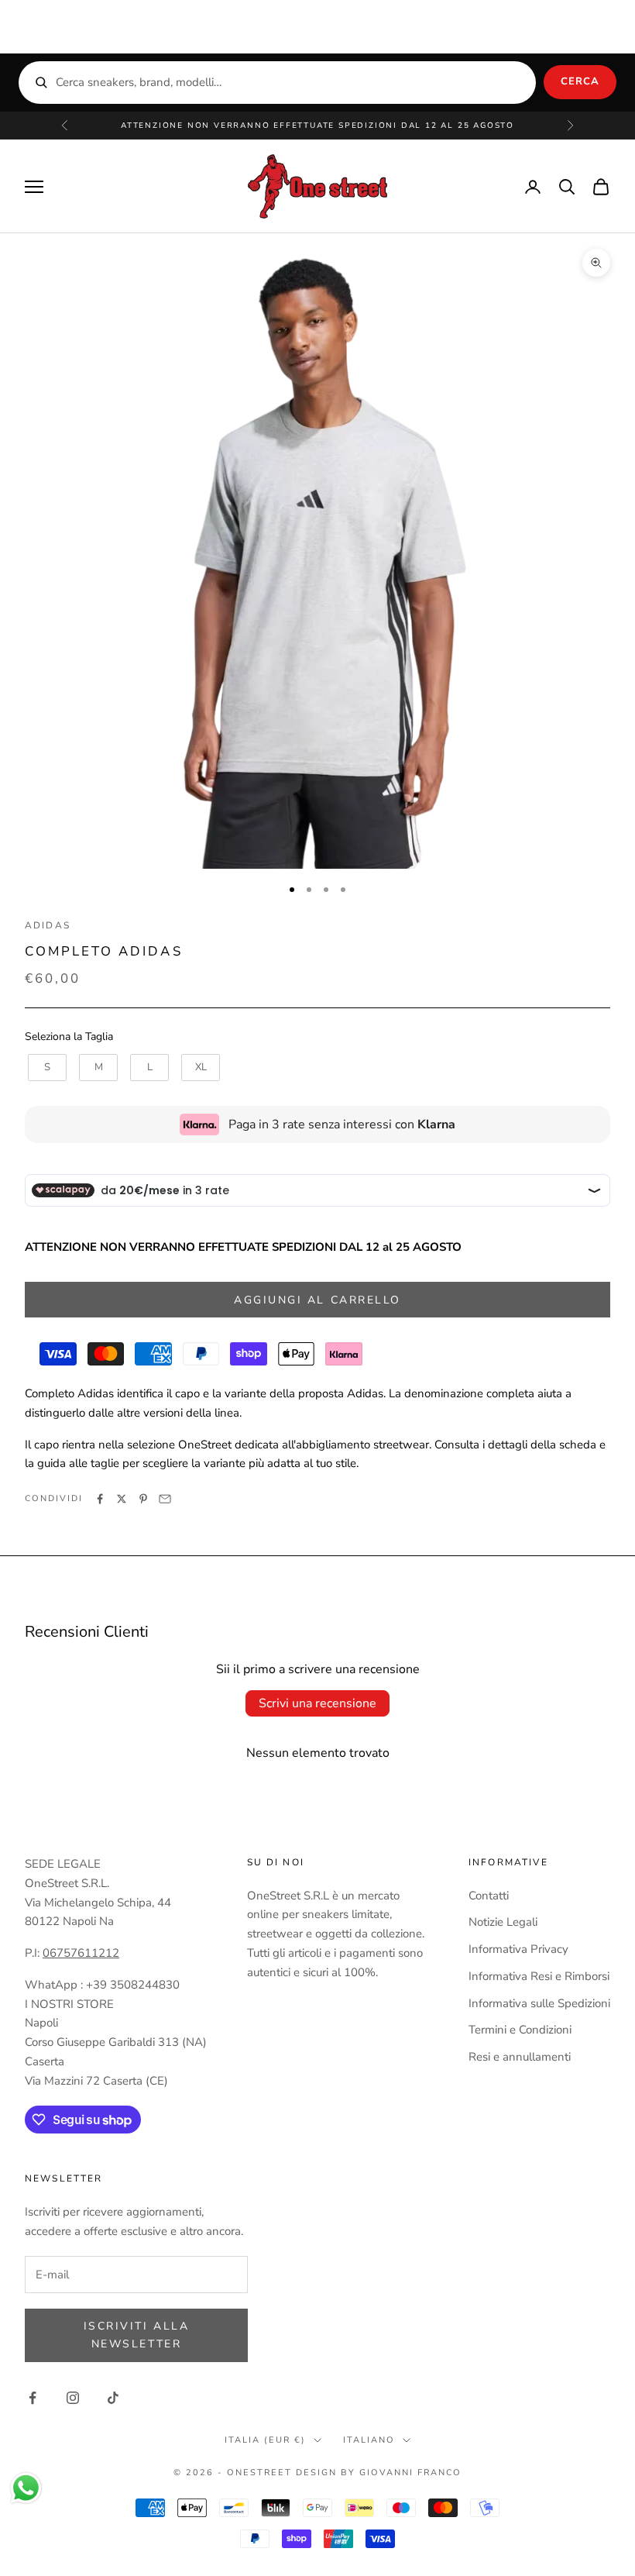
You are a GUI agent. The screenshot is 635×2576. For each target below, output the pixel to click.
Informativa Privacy (518, 1949)
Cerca (580, 81)
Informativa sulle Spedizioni (539, 2003)
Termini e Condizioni (520, 2030)
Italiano (369, 2440)
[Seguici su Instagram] (73, 2398)
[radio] (46, 1068)
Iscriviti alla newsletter (136, 2335)
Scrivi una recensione (317, 1703)
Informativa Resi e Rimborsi (539, 1976)
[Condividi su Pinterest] (143, 1499)
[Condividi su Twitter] (122, 1499)
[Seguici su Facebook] (33, 2398)
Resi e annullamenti (520, 2057)
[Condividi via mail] (165, 1499)
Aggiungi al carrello (317, 1300)
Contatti (489, 1896)
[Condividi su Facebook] (100, 1499)
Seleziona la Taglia (69, 1037)
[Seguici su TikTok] (113, 2398)
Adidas (48, 925)
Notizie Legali (503, 1922)
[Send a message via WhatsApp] (26, 2488)
